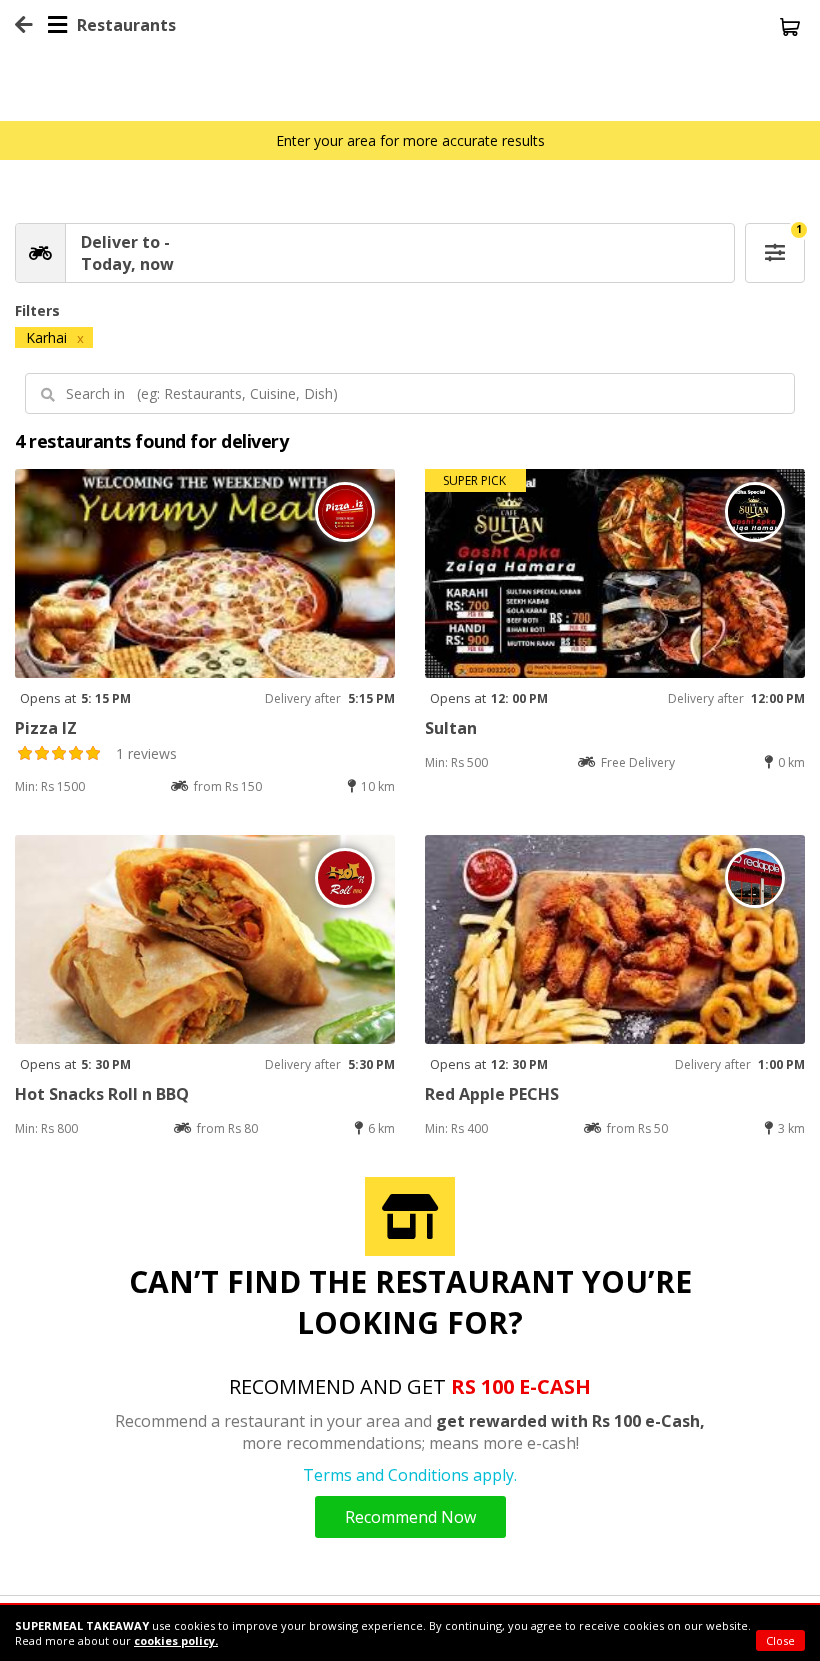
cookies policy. (176, 1640)
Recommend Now (410, 1517)
